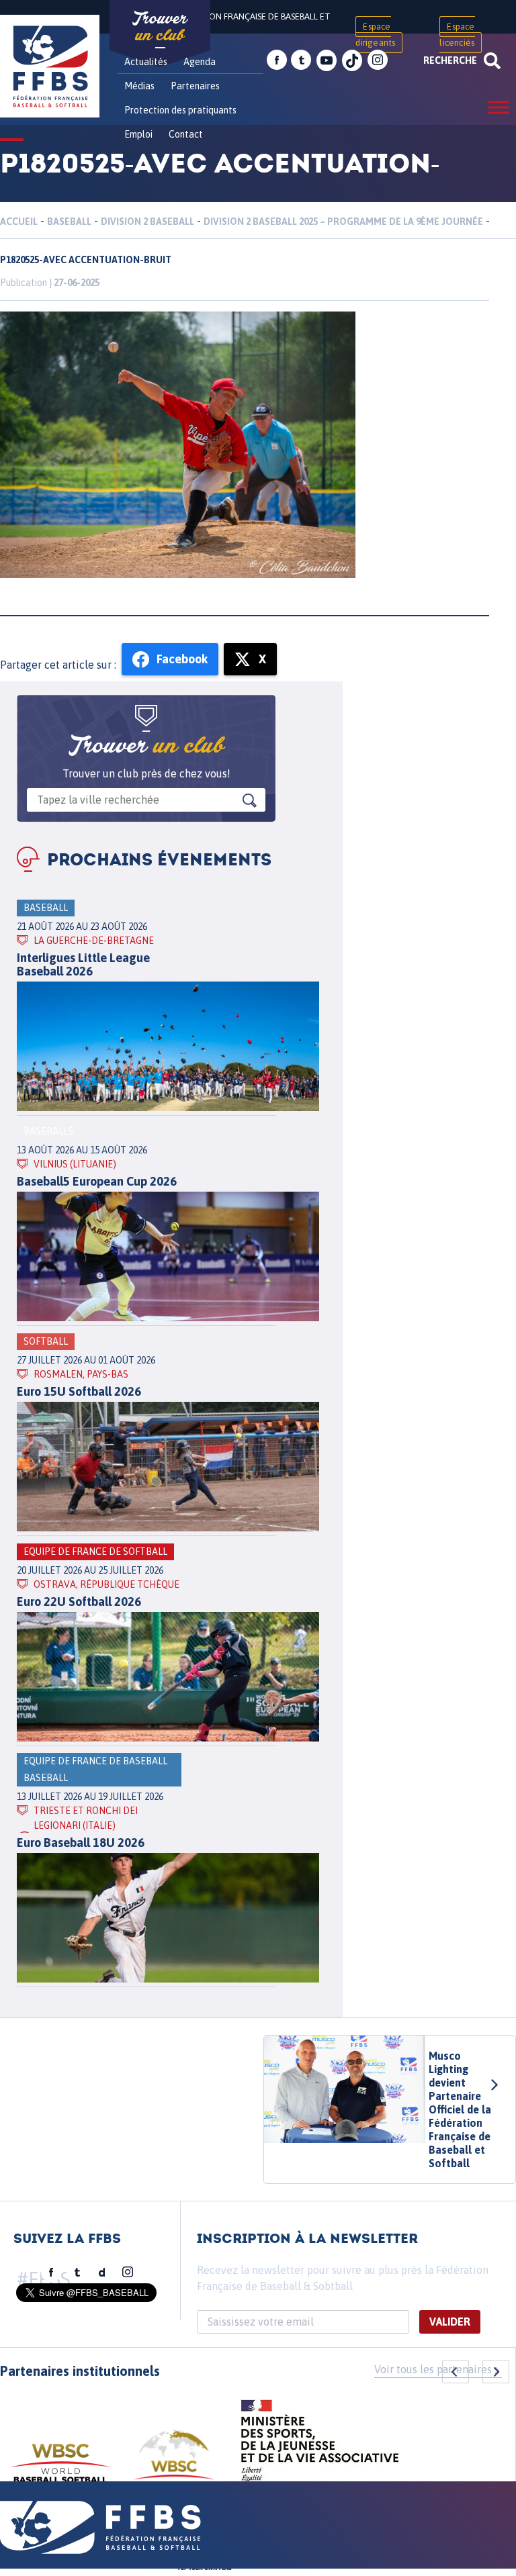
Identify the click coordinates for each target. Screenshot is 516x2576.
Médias (139, 86)
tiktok (352, 60)
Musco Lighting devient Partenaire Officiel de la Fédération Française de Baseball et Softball (460, 2109)
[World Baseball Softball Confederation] (60, 2470)
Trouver (160, 27)
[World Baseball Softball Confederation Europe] (174, 2463)
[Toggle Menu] (499, 107)
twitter (301, 60)
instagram (378, 60)
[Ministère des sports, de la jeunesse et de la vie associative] (320, 2445)
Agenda (200, 62)
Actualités (146, 62)
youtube (327, 60)
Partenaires (195, 86)
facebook (277, 60)
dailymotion (102, 2273)
